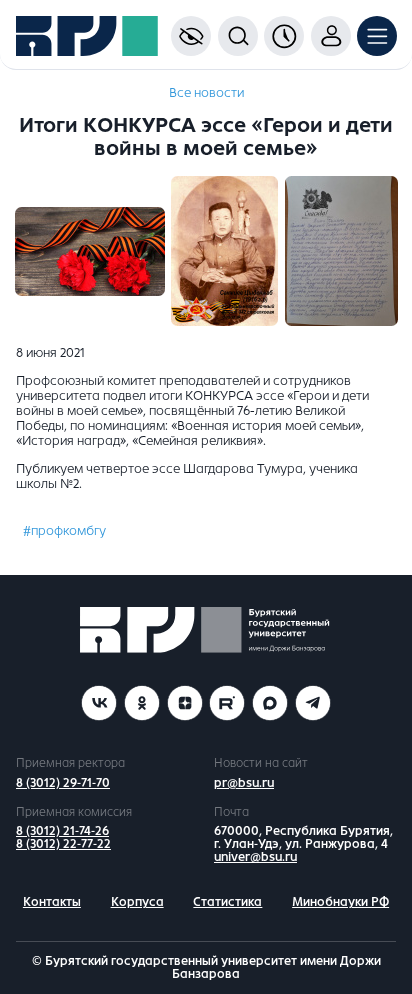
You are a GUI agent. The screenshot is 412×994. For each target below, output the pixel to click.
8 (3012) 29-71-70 (63, 783)
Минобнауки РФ (340, 902)
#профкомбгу (64, 531)
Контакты (52, 902)
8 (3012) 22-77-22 (63, 844)
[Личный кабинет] (331, 36)
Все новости (206, 93)
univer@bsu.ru (255, 857)
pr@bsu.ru (244, 783)
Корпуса (137, 902)
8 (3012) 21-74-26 (62, 831)
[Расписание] (284, 36)
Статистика (227, 902)
